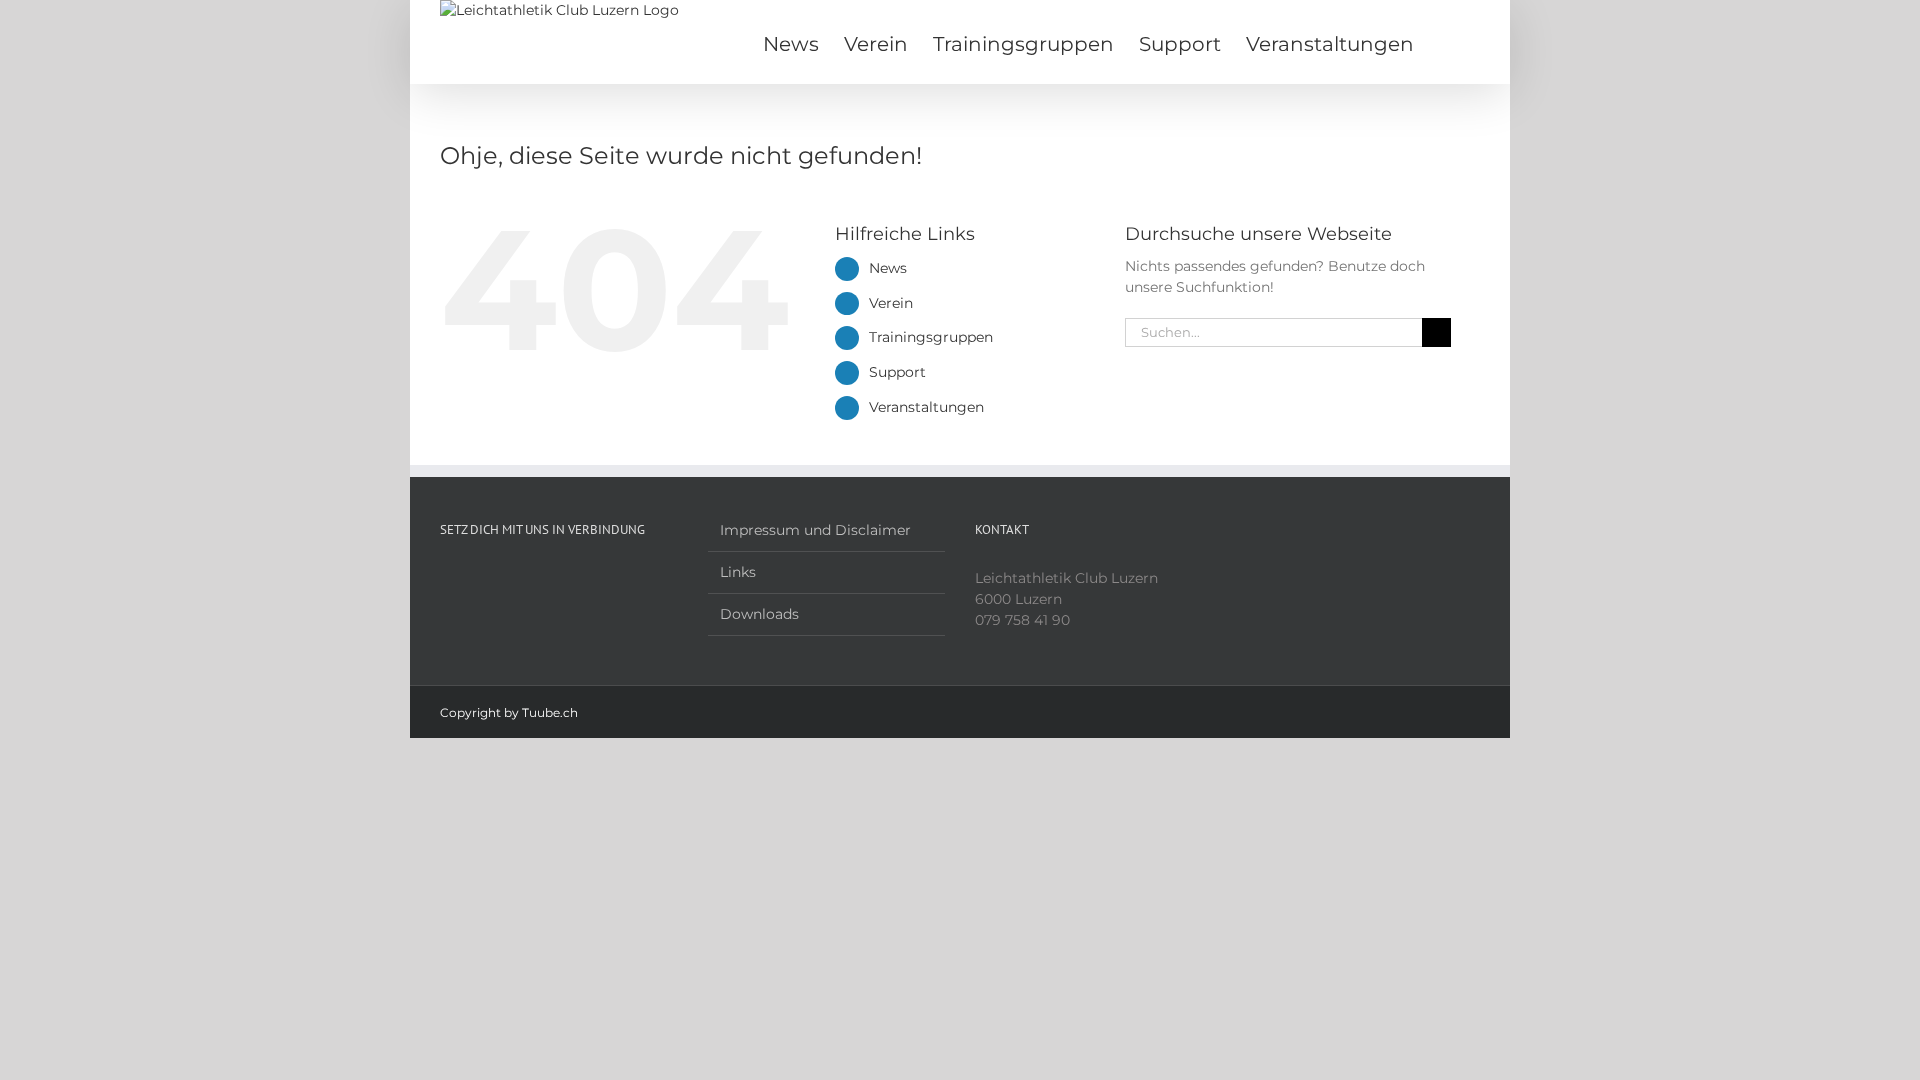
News (888, 268)
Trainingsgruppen (931, 337)
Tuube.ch (550, 712)
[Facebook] (446, 578)
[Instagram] (473, 578)
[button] (1447, 42)
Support (897, 372)
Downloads (759, 614)
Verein (891, 303)
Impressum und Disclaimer (815, 530)
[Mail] (500, 578)
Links (738, 572)
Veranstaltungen (926, 407)
